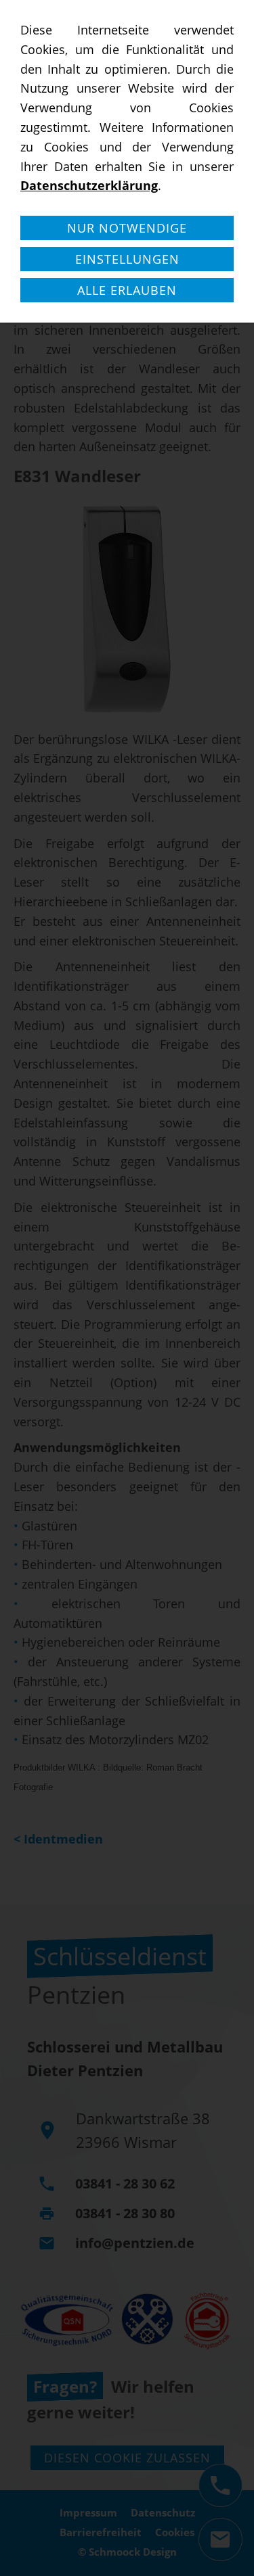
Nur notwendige (127, 228)
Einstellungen (127, 259)
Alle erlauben (127, 290)
